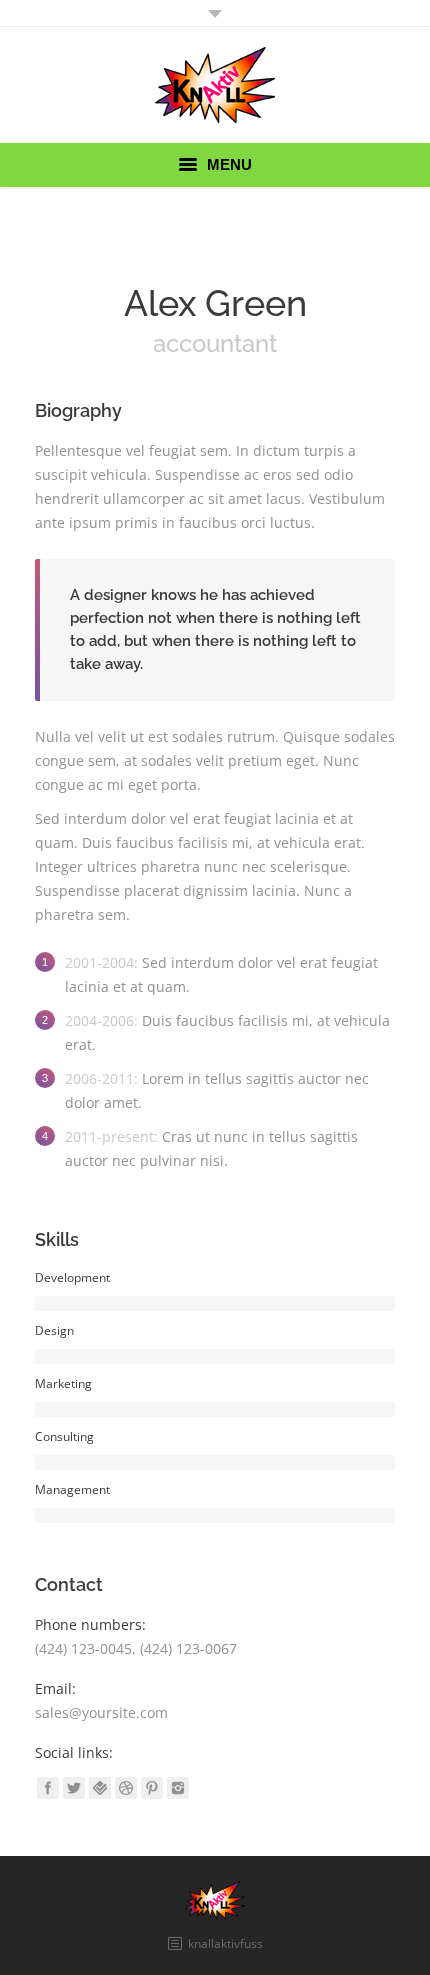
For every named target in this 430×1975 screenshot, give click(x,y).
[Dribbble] (126, 1788)
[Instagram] (178, 1788)
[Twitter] (74, 1788)
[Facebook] (48, 1788)
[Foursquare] (100, 1788)
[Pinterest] (152, 1788)
